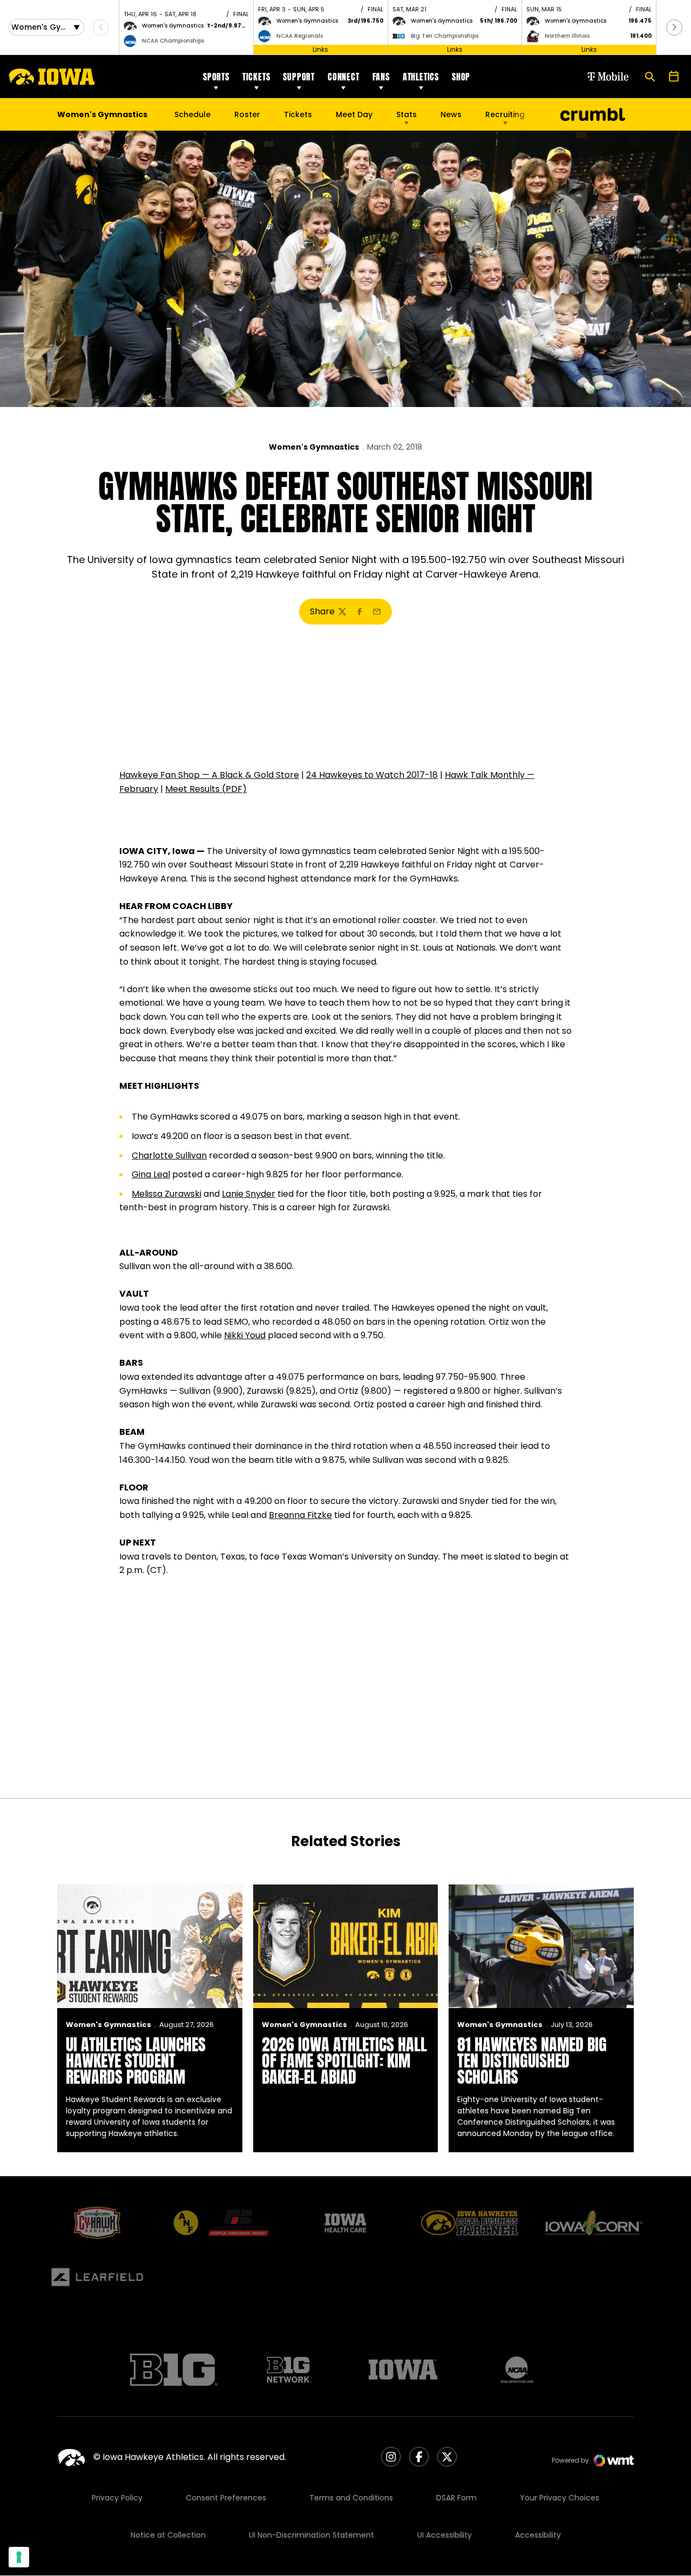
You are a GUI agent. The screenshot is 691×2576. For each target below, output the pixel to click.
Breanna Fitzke (300, 1515)
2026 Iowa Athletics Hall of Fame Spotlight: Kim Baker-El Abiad (344, 2061)
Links (320, 49)
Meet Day (354, 114)
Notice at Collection (168, 2535)
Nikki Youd (245, 1335)
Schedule (192, 114)
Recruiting (505, 114)
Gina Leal (151, 1174)
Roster (247, 114)
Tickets (256, 77)
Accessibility (538, 2535)
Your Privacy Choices (560, 2498)
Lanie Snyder (249, 1194)
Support (299, 77)
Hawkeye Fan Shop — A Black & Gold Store (209, 775)
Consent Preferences (226, 2498)
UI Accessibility (445, 2535)
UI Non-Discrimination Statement (311, 2535)
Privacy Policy (117, 2498)
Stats (407, 114)
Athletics (421, 77)
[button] (674, 28)
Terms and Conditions (351, 2498)
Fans (381, 77)
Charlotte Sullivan (169, 1155)
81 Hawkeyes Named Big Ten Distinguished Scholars (532, 2061)
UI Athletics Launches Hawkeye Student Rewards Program (136, 2061)
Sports (216, 77)
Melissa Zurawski (167, 1194)
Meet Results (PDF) (206, 789)
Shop (461, 77)
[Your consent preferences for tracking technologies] (19, 2557)
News (451, 114)
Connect (344, 77)
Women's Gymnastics (314, 447)
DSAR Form (456, 2498)
